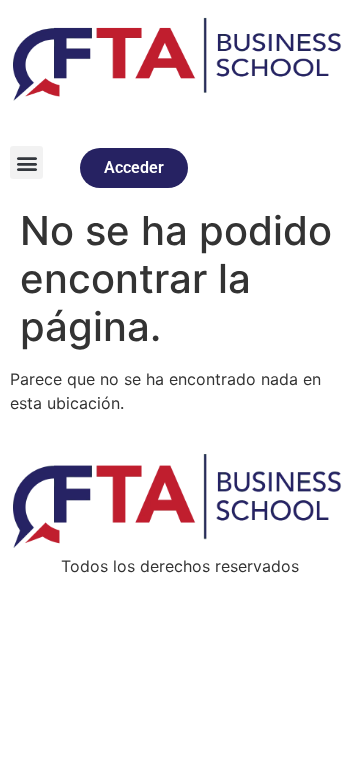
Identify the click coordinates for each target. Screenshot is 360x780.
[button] (26, 162)
